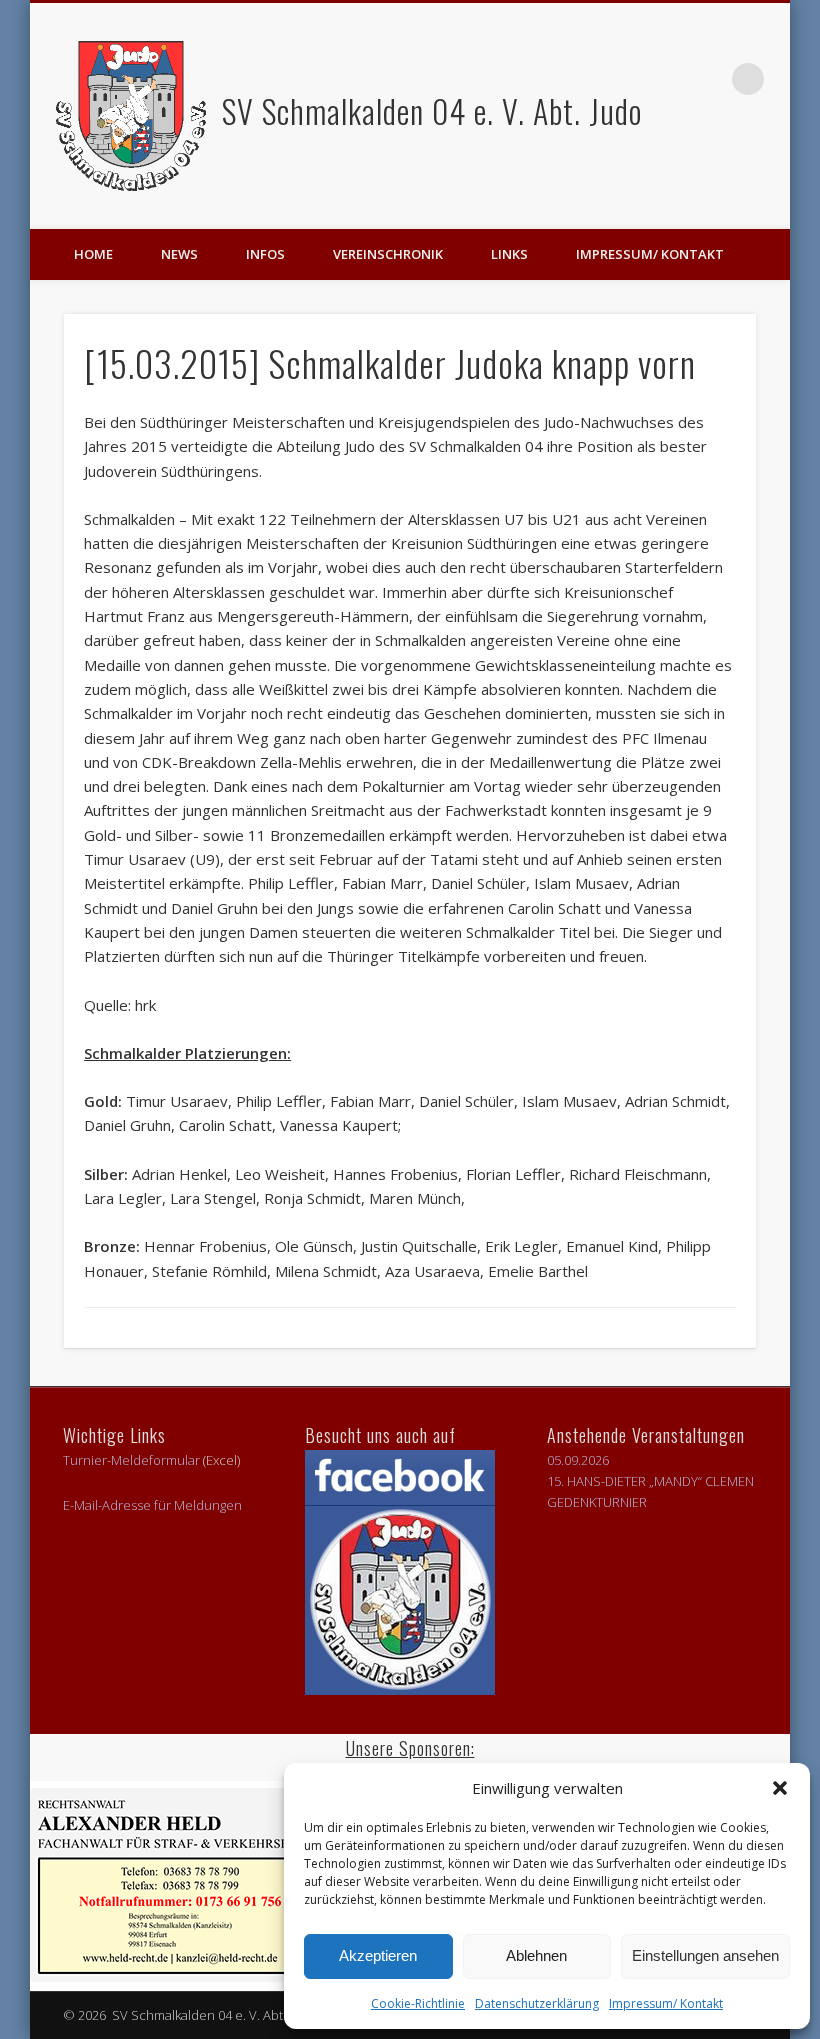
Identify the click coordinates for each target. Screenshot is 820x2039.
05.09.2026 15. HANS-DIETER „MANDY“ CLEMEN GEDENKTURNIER (650, 1481)
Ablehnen (536, 1955)
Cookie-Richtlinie (418, 2003)
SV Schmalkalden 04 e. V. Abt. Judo (428, 110)
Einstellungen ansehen (705, 1955)
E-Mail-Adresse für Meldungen (152, 1505)
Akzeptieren (378, 1955)
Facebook (707, 79)
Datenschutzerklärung (537, 2003)
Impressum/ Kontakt (666, 2003)
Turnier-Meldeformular (131, 1460)
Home (93, 254)
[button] (780, 1788)
